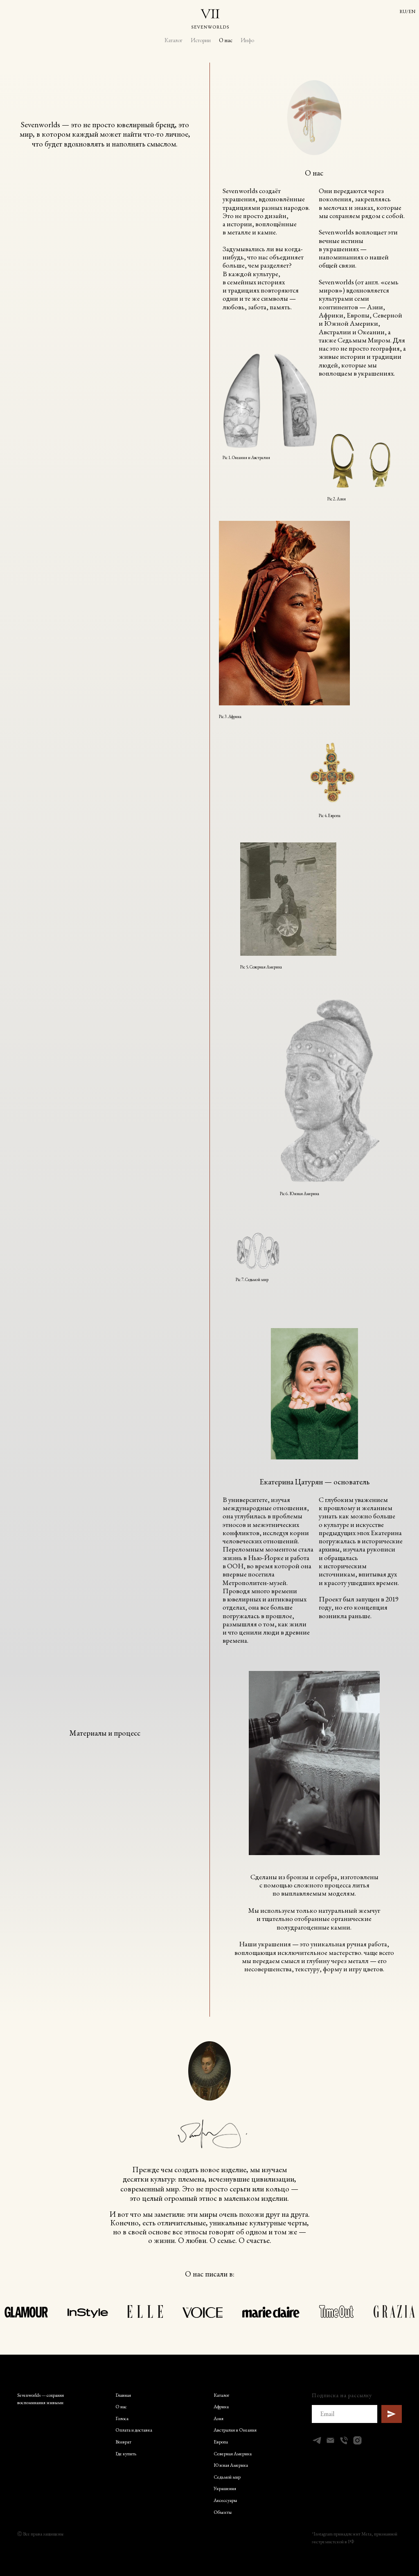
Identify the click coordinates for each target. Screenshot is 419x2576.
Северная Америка (233, 2454)
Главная (123, 2395)
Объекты (223, 2512)
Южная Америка (231, 2465)
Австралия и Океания (235, 2430)
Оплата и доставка (134, 2430)
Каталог (173, 40)
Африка (221, 2407)
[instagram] (357, 2440)
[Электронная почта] (330, 2440)
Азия (219, 2418)
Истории (201, 40)
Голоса (122, 2418)
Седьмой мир (227, 2477)
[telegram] (317, 2440)
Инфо (247, 40)
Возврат (123, 2442)
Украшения (225, 2488)
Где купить (126, 2454)
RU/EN (407, 11)
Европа (221, 2442)
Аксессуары (225, 2500)
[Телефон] (344, 2440)
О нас (226, 40)
